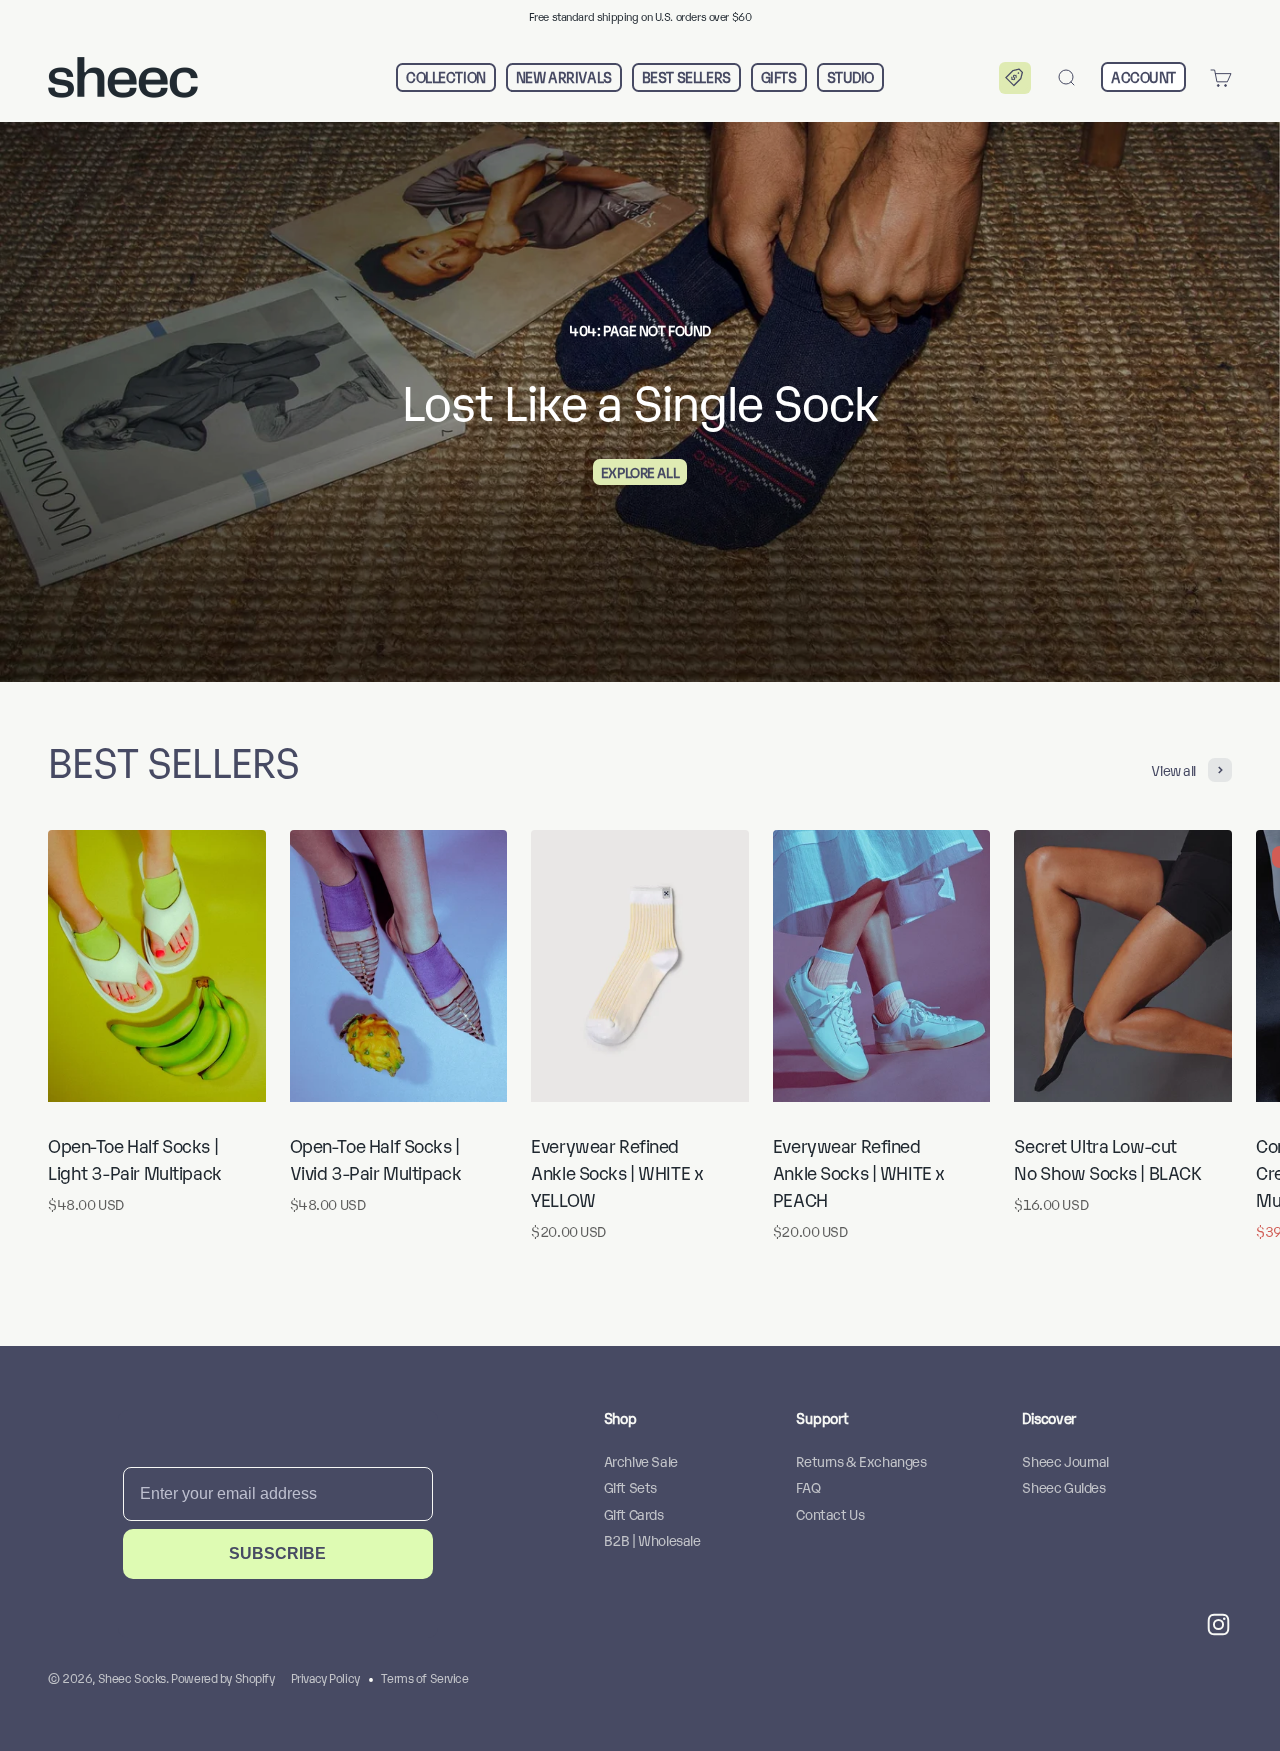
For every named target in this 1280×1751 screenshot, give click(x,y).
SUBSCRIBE (277, 1553)
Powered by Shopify (222, 1677)
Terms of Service (424, 1677)
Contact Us (830, 1513)
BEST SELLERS (686, 77)
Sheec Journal (1065, 1460)
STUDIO (850, 77)
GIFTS (779, 77)
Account (1143, 76)
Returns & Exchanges (861, 1460)
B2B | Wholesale (652, 1539)
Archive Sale (641, 1460)
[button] (1015, 78)
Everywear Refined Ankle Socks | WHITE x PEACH (859, 1172)
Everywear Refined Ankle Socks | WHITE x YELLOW (617, 1172)
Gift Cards (634, 1513)
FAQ (808, 1486)
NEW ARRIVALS (564, 77)
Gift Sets (630, 1486)
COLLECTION (446, 77)
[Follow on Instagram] (1218, 1624)
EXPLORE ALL (640, 471)
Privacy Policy (325, 1677)
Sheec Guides (1063, 1486)
